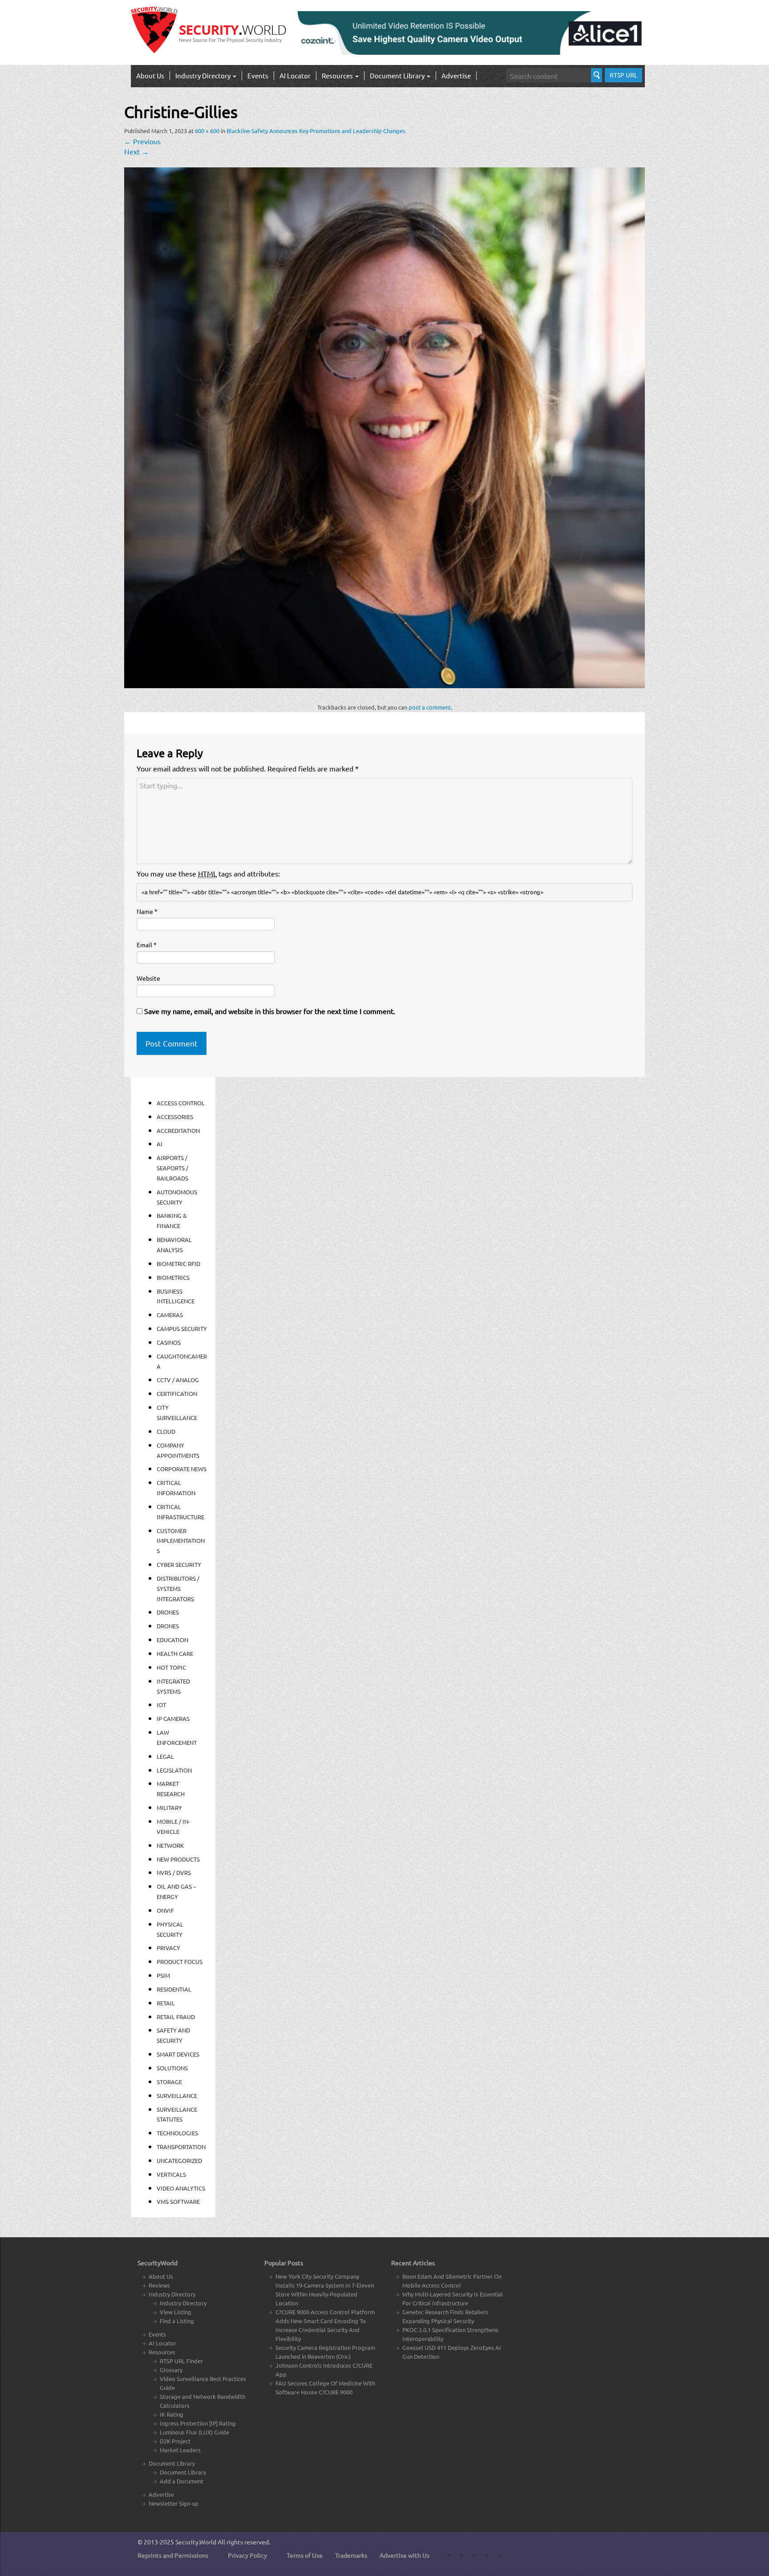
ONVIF (165, 1910)
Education (172, 1640)
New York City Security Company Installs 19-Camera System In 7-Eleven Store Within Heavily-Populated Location (325, 2290)
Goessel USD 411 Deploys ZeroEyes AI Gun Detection (452, 2352)
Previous (142, 141)
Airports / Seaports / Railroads (172, 1168)
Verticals (171, 2174)
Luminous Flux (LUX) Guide (194, 2432)
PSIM (163, 1975)
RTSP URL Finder (181, 2361)
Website (148, 978)
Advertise (456, 75)
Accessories (175, 1117)
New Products (178, 1859)
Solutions (172, 2068)
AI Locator (295, 75)
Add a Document (182, 2481)
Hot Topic (171, 1667)
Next (136, 151)
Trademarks (351, 2555)
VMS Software (178, 2201)
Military (169, 1807)
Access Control (181, 1103)
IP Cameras (173, 1718)
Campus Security (182, 1329)
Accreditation (178, 1130)
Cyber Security (179, 1564)
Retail (166, 2003)
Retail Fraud (176, 2017)
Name (147, 911)
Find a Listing (177, 2321)
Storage (169, 2082)
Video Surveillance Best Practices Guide (203, 2383)
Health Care (175, 1653)
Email (147, 945)
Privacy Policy (247, 2555)
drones (168, 1626)
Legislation (174, 1770)
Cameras (170, 1315)
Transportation (181, 2147)
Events (258, 75)
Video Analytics (181, 2188)
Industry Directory (204, 75)
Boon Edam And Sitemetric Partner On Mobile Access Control (452, 2281)
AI (160, 1144)
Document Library (398, 75)
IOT (161, 1705)
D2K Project (175, 2441)
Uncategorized (179, 2160)
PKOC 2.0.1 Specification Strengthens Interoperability (450, 2334)
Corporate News (182, 1469)
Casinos (169, 1342)
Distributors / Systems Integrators (178, 1588)
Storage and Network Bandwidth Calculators (202, 2401)
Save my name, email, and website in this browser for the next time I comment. (270, 1011)
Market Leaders (180, 2450)
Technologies (177, 2133)
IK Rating (172, 2414)
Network (170, 1845)
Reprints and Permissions (173, 2555)
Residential (174, 1989)
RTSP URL (623, 75)
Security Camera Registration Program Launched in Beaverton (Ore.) (325, 2352)
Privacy (168, 1948)
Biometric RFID (178, 1264)
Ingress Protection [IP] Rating (198, 2423)
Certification (177, 1393)
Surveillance (177, 2095)
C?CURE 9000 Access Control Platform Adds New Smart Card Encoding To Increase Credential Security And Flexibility (325, 2325)
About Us (150, 75)
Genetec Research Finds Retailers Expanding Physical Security (445, 2316)
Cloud (166, 1431)
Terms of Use (305, 2555)
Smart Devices (178, 2054)
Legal (165, 1756)
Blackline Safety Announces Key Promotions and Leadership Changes (316, 131)
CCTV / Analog (178, 1380)
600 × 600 (207, 131)
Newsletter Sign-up (174, 2503)
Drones (168, 1612)
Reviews (159, 2285)
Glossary (171, 2370)
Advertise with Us (405, 2555)
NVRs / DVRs (174, 1872)
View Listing (176, 2312)
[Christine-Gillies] (384, 426)
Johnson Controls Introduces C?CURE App (324, 2370)
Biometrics (173, 1277)
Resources (338, 75)
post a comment (430, 707)
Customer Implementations (181, 1541)
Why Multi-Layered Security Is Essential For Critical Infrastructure (453, 2298)
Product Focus (180, 1961)
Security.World (196, 2542)
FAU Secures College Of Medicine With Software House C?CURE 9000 (325, 2387)
